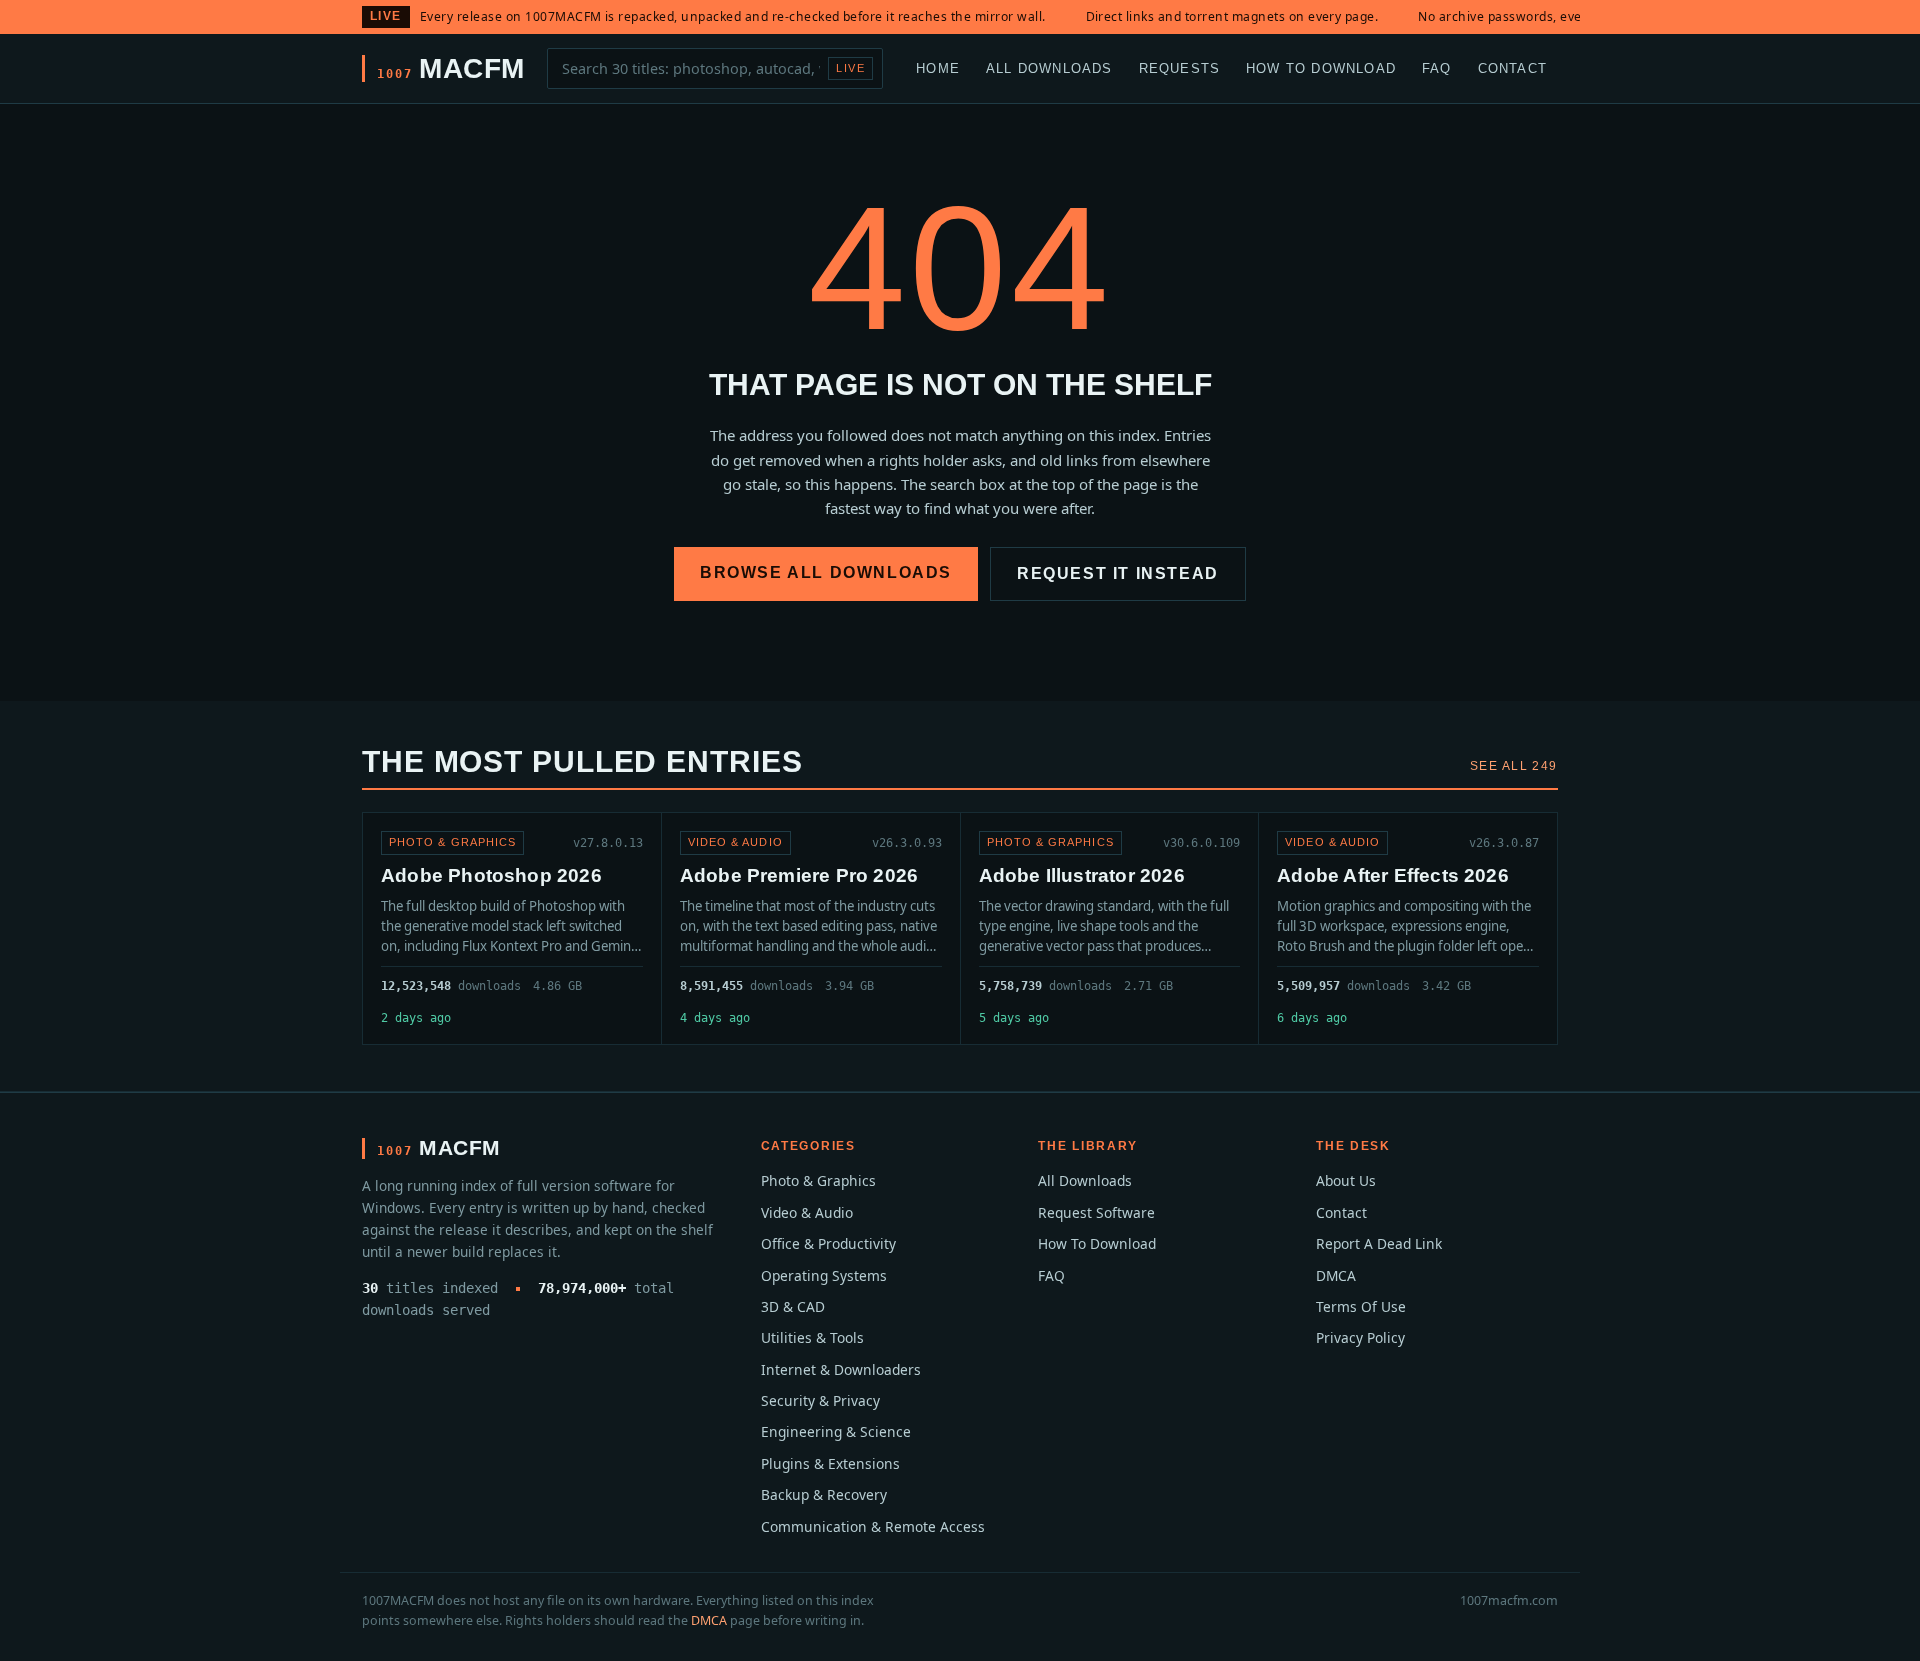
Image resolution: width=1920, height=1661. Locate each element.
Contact (1512, 67)
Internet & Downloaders (841, 1369)
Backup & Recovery (824, 1494)
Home (938, 67)
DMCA (1336, 1275)
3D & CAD (793, 1306)
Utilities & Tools (812, 1337)
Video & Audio (807, 1212)
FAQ (1437, 67)
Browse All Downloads (826, 572)
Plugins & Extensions (830, 1463)
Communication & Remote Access (873, 1526)
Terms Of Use (1361, 1306)
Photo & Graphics (818, 1180)
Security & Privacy (820, 1400)
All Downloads (1049, 67)
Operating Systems (824, 1275)
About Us (1346, 1180)
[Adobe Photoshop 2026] (512, 928)
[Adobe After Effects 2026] (1408, 928)
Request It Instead (1118, 573)
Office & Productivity (828, 1243)
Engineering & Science (836, 1431)
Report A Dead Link (1379, 1243)
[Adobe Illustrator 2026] (1110, 928)
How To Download (1321, 67)
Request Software (1096, 1212)
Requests (1180, 67)
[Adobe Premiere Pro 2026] (811, 928)
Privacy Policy (1360, 1337)
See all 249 (1514, 766)
